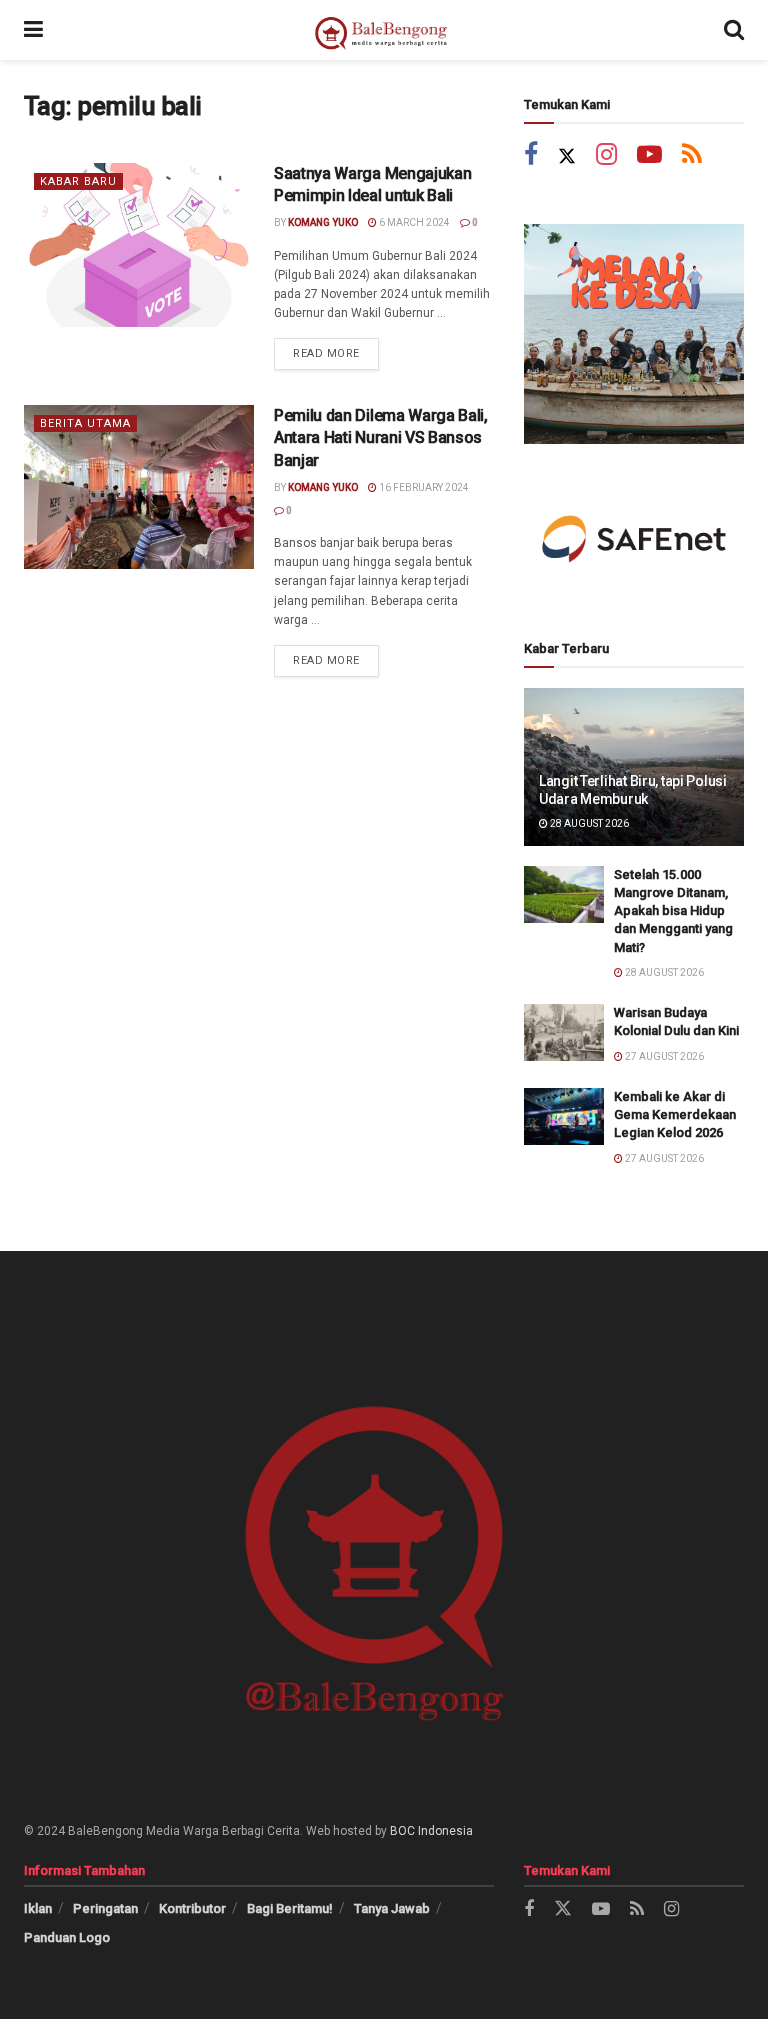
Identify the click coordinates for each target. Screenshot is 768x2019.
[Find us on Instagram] (606, 156)
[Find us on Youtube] (649, 156)
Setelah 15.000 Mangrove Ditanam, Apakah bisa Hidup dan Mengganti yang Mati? (673, 911)
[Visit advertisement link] (634, 334)
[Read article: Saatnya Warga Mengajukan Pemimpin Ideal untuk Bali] (139, 245)
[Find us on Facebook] (531, 156)
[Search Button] (734, 30)
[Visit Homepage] (384, 30)
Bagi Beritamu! (290, 1908)
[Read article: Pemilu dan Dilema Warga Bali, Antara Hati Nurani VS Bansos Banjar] (139, 487)
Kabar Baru (78, 181)
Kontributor (192, 1908)
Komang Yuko (323, 222)
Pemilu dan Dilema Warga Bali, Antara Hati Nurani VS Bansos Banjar (381, 438)
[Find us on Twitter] (567, 156)
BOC (402, 1831)
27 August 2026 (663, 1056)
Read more (336, 349)
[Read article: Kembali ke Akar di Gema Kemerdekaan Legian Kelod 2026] (564, 1116)
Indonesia (445, 1831)
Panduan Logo (67, 1937)
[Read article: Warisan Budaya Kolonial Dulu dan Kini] (564, 1032)
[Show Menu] (33, 30)
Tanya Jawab (392, 1908)
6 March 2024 (413, 222)
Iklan (38, 1908)
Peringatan (105, 1908)
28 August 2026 (588, 823)
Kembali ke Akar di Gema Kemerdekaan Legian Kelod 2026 (675, 1114)
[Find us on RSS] (692, 156)
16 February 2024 (423, 487)
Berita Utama (85, 423)
